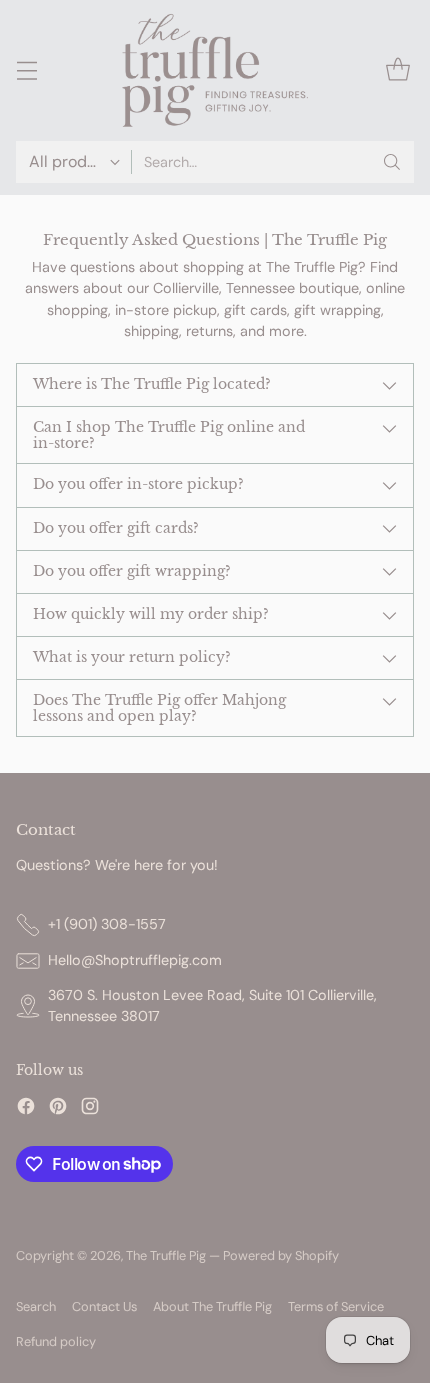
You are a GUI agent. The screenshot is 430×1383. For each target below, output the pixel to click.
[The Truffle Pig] (215, 70)
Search (36, 1306)
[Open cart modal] (397, 70)
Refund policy (56, 1341)
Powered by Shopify (281, 1255)
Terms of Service (336, 1306)
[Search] (392, 162)
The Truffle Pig (166, 1255)
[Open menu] (26, 70)
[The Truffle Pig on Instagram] (90, 1109)
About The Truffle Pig (212, 1306)
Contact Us (104, 1306)
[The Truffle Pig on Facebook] (26, 1109)
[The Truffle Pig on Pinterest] (58, 1109)
